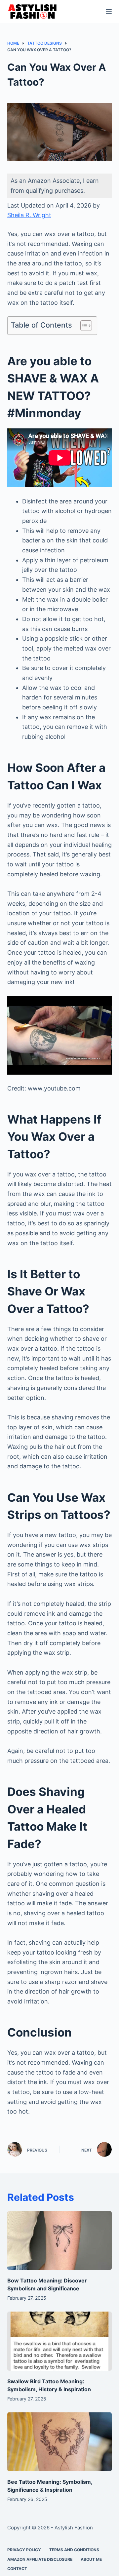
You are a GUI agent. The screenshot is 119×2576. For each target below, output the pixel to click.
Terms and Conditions (74, 2550)
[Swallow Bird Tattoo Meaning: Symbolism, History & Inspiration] (60, 2341)
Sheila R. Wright (29, 215)
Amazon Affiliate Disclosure (40, 2559)
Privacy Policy (24, 2550)
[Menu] (109, 12)
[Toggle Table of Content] (83, 326)
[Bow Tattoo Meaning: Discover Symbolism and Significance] (60, 2240)
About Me (91, 2559)
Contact (17, 2569)
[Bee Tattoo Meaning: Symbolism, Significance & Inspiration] (60, 2442)
